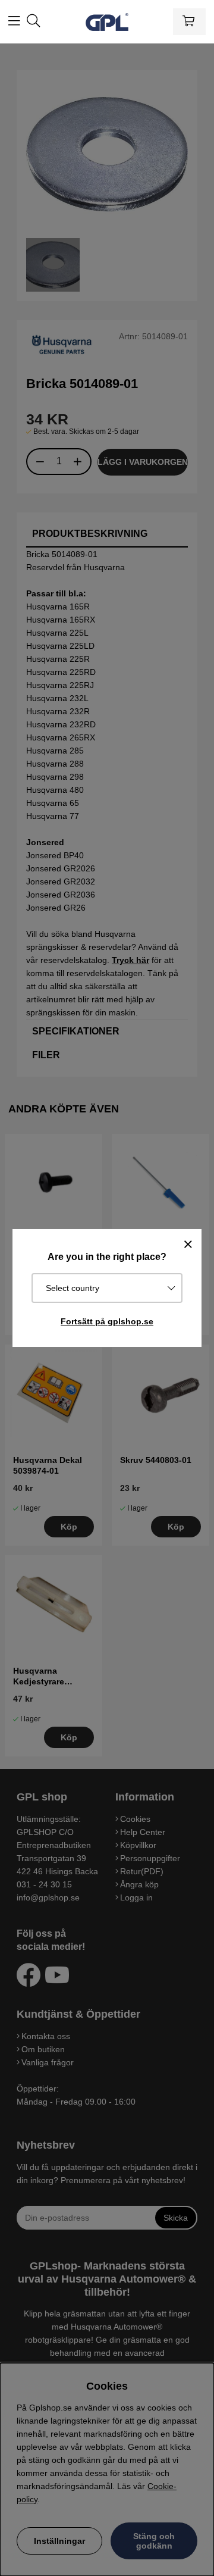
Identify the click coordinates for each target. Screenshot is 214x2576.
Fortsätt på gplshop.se (107, 1321)
